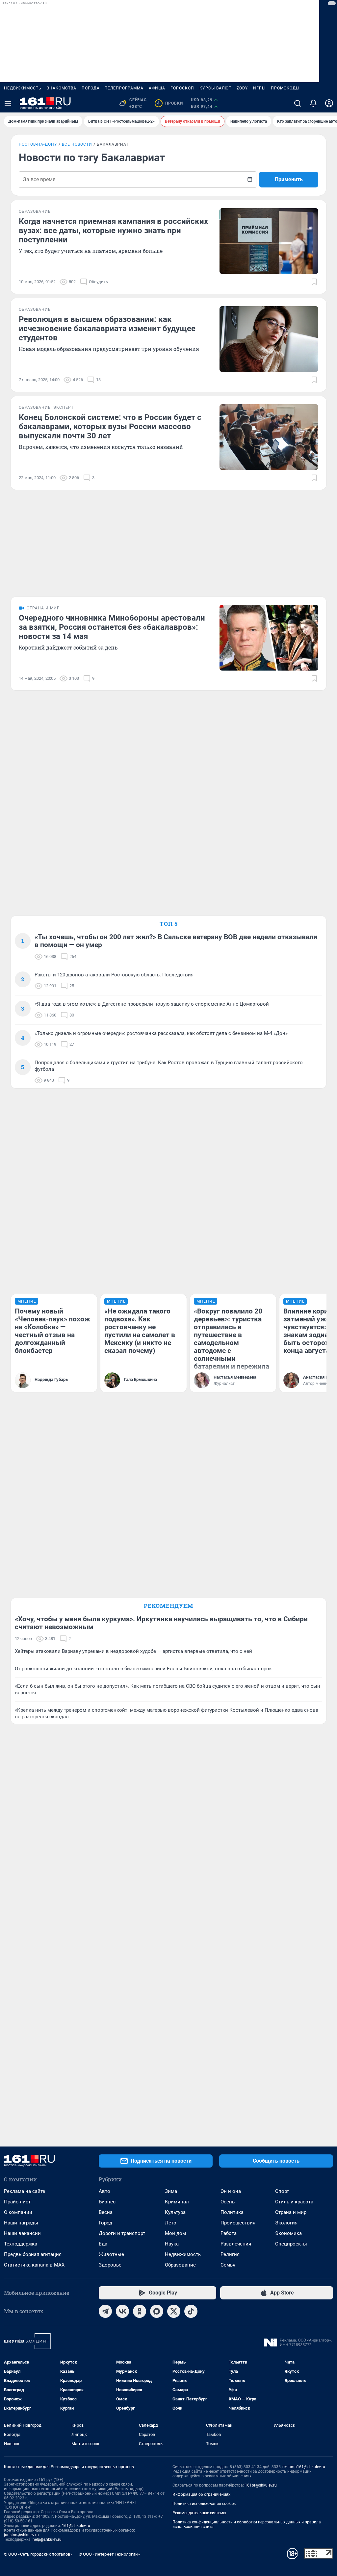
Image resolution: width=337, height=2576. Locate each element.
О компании (18, 2212)
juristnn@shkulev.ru (21, 2535)
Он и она (231, 2191)
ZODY (242, 88)
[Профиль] (329, 103)
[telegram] (105, 2311)
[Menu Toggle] (8, 103)
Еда (103, 2244)
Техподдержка (21, 2244)
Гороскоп (182, 88)
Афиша (157, 88)
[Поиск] (298, 103)
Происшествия (238, 2223)
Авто (104, 2191)
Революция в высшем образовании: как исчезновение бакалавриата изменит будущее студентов (107, 329)
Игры (259, 88)
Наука (172, 2244)
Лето (171, 2223)
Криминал (177, 2202)
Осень (228, 2202)
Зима (171, 2191)
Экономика (288, 2233)
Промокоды (285, 88)
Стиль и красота (294, 2202)
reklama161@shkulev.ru (304, 2467)
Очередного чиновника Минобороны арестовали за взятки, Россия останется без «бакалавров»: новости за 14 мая (112, 627)
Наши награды (21, 2223)
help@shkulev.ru (47, 2539)
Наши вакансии (22, 2233)
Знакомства (62, 88)
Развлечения (236, 2244)
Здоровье (110, 2265)
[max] (157, 2311)
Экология (286, 2223)
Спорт (282, 2191)
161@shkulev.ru (76, 2526)
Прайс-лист (17, 2202)
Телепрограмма (124, 88)
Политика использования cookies (204, 2504)
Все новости (77, 144)
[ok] (140, 2311)
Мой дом (175, 2233)
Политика (232, 2212)
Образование (180, 2265)
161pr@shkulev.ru (261, 2485)
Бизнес (107, 2202)
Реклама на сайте (25, 2191)
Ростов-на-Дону (38, 144)
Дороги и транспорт (122, 2233)
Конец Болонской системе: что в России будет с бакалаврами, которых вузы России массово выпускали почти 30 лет (110, 427)
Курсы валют (215, 88)
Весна (106, 2212)
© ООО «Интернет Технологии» (109, 2554)
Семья (228, 2265)
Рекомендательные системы (199, 2513)
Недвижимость (23, 88)
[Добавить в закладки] (314, 282)
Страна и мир (291, 2212)
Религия (230, 2254)
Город (105, 2223)
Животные (111, 2254)
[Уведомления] (313, 103)
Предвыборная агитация (33, 2254)
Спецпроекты (291, 2244)
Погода (91, 88)
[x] (174, 2311)
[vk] (122, 2311)
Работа (229, 2233)
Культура (175, 2212)
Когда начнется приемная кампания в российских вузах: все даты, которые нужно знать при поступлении (113, 231)
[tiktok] (191, 2311)
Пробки (170, 103)
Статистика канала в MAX (34, 2265)
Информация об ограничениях (201, 2494)
